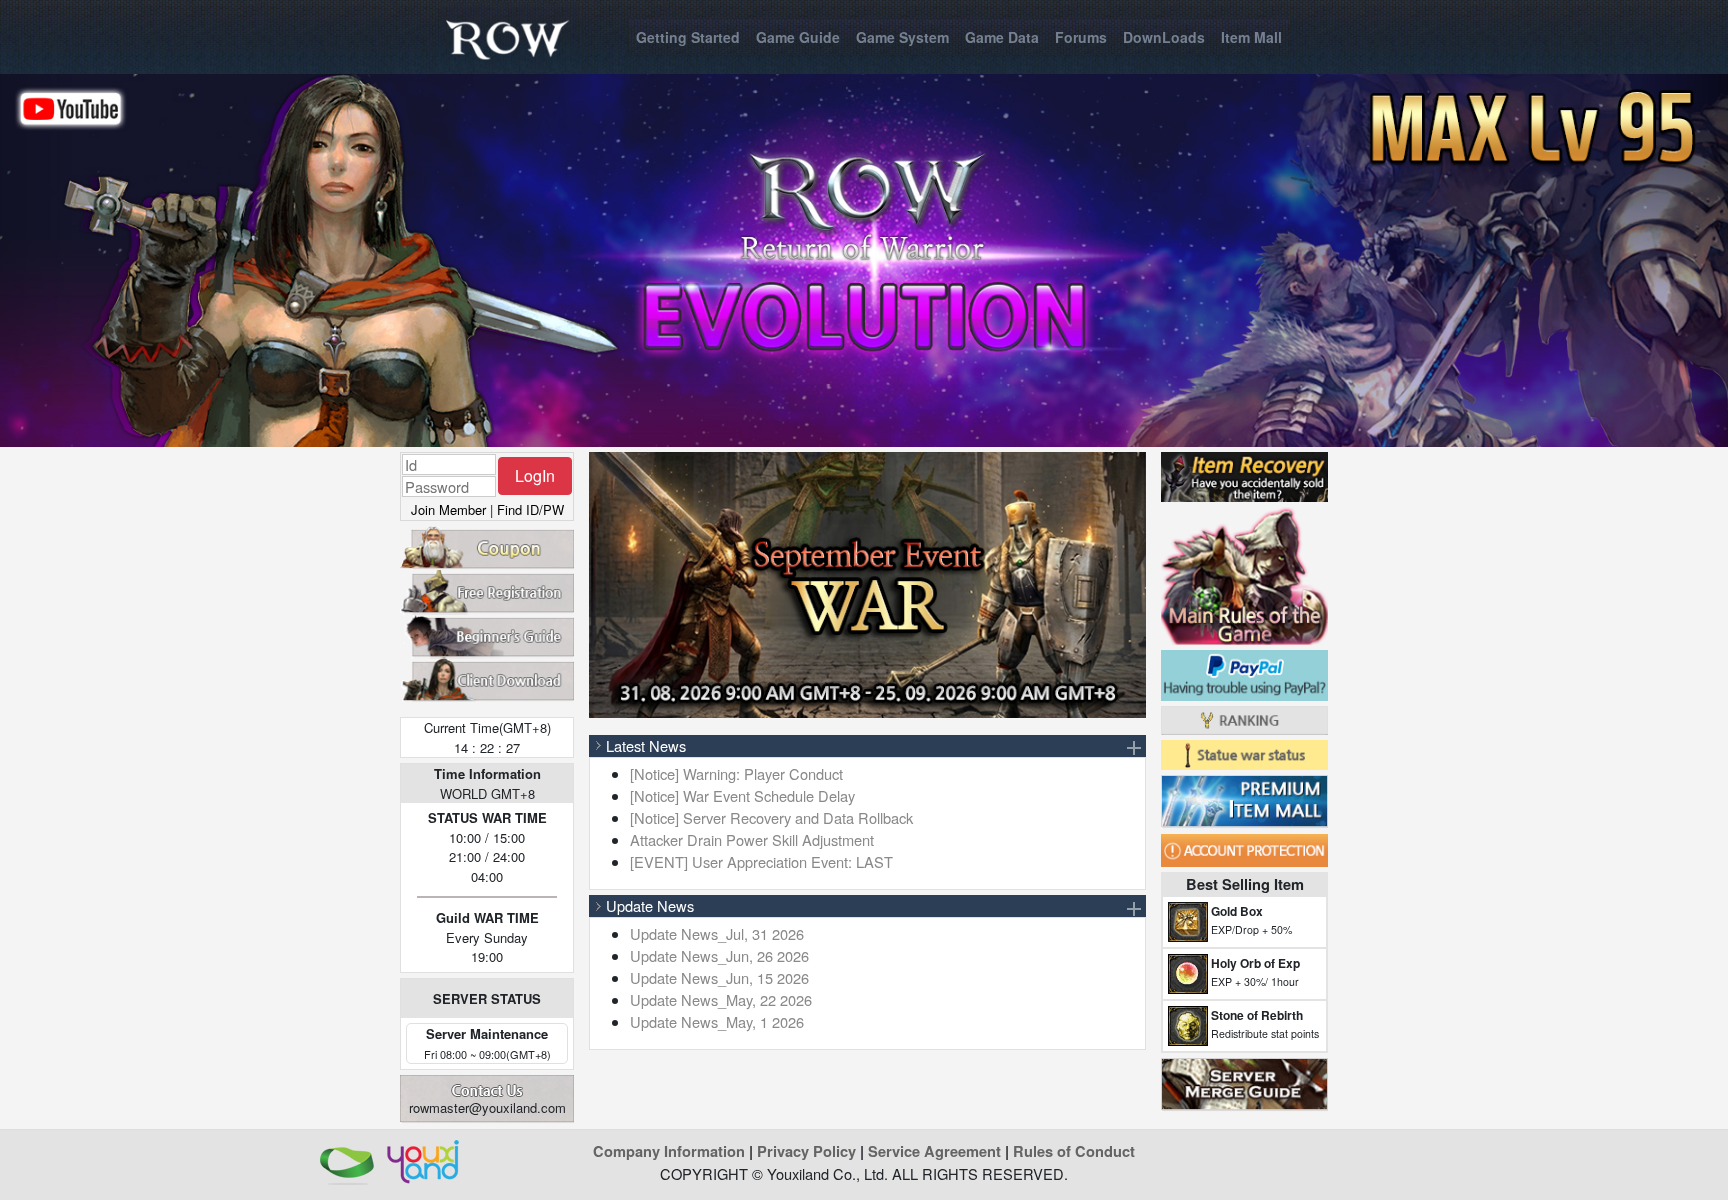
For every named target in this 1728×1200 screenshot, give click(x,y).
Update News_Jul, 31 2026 (717, 933)
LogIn (535, 475)
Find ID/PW (530, 509)
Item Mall (1251, 37)
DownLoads (1164, 37)
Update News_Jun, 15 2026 (719, 977)
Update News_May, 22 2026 (721, 999)
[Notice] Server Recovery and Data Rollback (771, 817)
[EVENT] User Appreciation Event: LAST (761, 861)
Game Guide (798, 37)
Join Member (448, 509)
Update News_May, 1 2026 (717, 1021)
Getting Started (688, 37)
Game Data (1002, 37)
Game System (902, 37)
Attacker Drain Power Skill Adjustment (752, 839)
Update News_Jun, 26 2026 (719, 955)
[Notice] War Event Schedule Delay (742, 795)
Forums (1081, 37)
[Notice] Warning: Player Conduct (736, 773)
